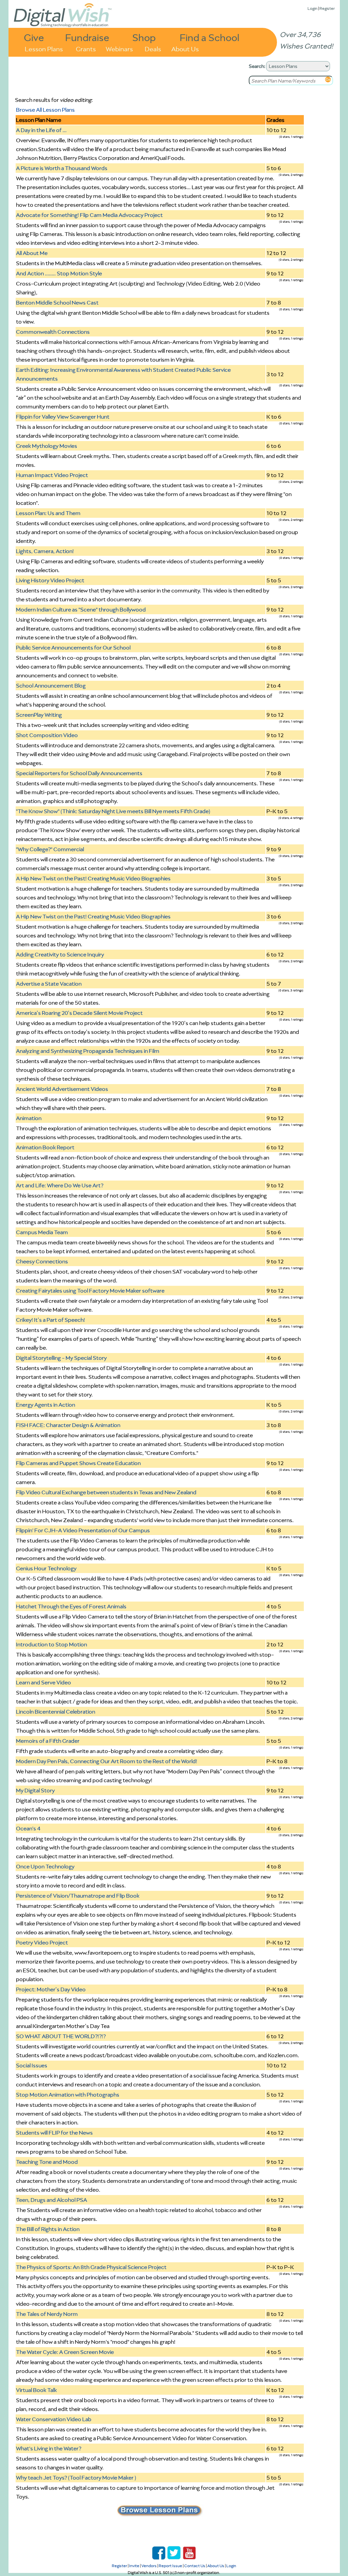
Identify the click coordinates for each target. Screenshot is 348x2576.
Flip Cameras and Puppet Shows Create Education (78, 1463)
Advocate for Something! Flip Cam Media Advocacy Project (89, 215)
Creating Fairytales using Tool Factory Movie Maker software (90, 1291)
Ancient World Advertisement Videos (62, 1089)
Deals (153, 48)
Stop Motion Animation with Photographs (68, 2095)
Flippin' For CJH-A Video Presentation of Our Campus (83, 1530)
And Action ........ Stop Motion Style (59, 273)
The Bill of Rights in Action (48, 2229)
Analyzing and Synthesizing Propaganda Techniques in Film (88, 1051)
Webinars (119, 48)
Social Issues (32, 2065)
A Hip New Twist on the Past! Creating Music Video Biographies (93, 878)
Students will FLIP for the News (54, 2133)
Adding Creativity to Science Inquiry (60, 954)
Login (312, 8)
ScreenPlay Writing (39, 715)
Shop (144, 37)
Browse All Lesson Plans (45, 110)
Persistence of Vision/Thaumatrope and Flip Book (78, 1896)
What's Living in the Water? (49, 2448)
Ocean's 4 (28, 1828)
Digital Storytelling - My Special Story (61, 1358)
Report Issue (170, 2566)
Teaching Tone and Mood (47, 2162)
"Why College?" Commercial (50, 849)
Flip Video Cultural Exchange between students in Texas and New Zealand (106, 1492)
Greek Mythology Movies (47, 446)
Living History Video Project (50, 580)
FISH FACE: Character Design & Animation (68, 1425)
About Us (185, 48)
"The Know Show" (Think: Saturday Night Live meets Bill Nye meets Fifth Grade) (113, 811)
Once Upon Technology (45, 1866)
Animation (29, 1118)
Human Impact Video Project (52, 475)
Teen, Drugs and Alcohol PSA (51, 2200)
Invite (134, 2566)
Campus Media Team (42, 1232)
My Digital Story (35, 1790)
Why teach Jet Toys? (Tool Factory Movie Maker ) (76, 2478)
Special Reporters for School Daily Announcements (79, 773)
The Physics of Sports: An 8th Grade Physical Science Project (91, 2267)
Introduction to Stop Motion (51, 1644)
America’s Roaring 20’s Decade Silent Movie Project (79, 1013)
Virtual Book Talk (36, 2390)
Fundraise (87, 37)
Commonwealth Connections (53, 332)
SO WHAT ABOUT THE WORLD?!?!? (61, 2036)
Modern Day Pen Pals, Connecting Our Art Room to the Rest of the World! (107, 1761)
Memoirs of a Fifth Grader (48, 1741)
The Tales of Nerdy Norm (47, 2314)
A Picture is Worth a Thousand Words (62, 168)
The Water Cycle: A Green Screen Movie (65, 2352)
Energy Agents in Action (46, 1405)
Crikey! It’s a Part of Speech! (50, 1320)
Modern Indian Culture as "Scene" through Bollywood (81, 609)
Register (327, 8)
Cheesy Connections (42, 1261)
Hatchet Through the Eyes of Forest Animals (71, 1606)
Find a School (210, 37)
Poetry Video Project (42, 1942)
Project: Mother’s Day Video (51, 1989)
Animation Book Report (45, 1147)
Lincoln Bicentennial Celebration (56, 1712)
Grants (86, 48)
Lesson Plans (44, 48)
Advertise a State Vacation (49, 984)
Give (34, 37)
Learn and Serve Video (43, 1682)
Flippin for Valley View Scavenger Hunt (63, 417)
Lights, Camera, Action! (45, 551)
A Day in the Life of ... (41, 130)
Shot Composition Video (47, 735)
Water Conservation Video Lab (54, 2419)
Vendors (149, 2566)
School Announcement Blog (51, 686)
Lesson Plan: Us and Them (48, 513)
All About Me (32, 253)
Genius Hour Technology (46, 1568)
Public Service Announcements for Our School (73, 647)
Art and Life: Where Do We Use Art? (60, 1185)
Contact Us (195, 2566)
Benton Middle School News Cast (57, 303)
